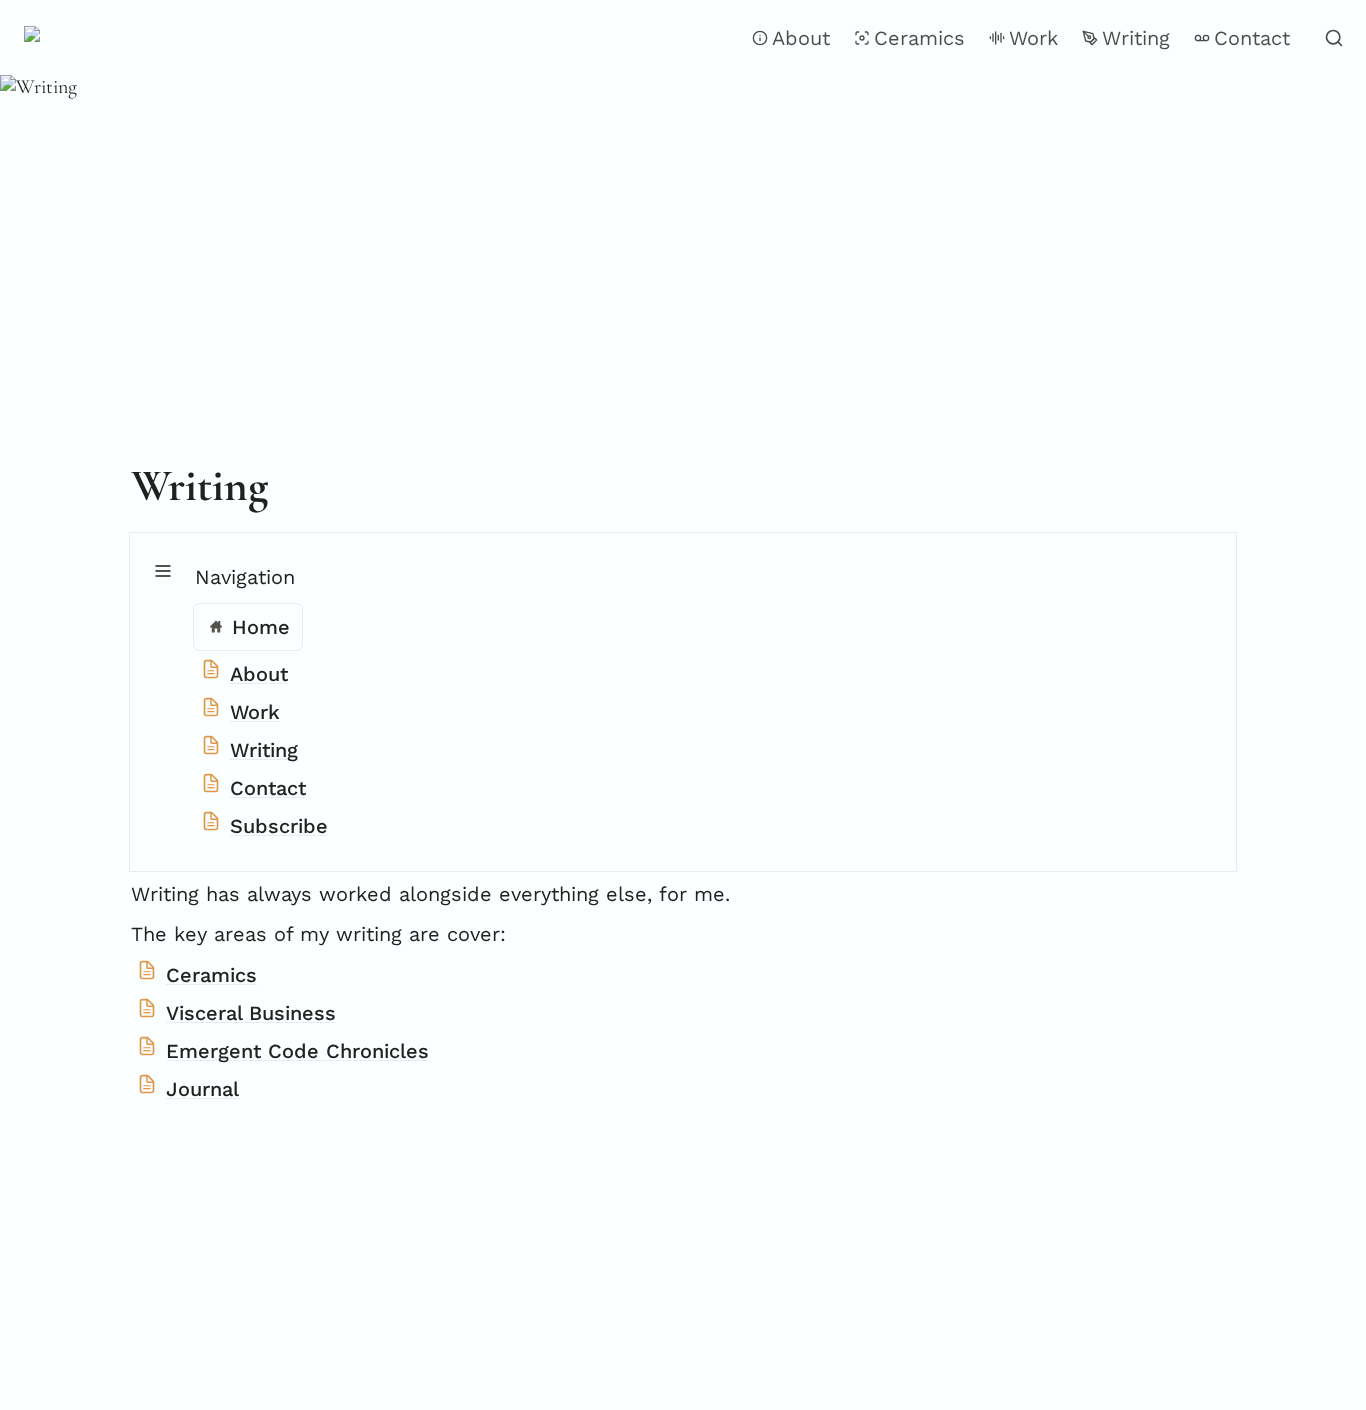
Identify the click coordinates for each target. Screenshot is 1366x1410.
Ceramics (919, 38)
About (801, 38)
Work (1033, 38)
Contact (1252, 38)
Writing (1136, 38)
